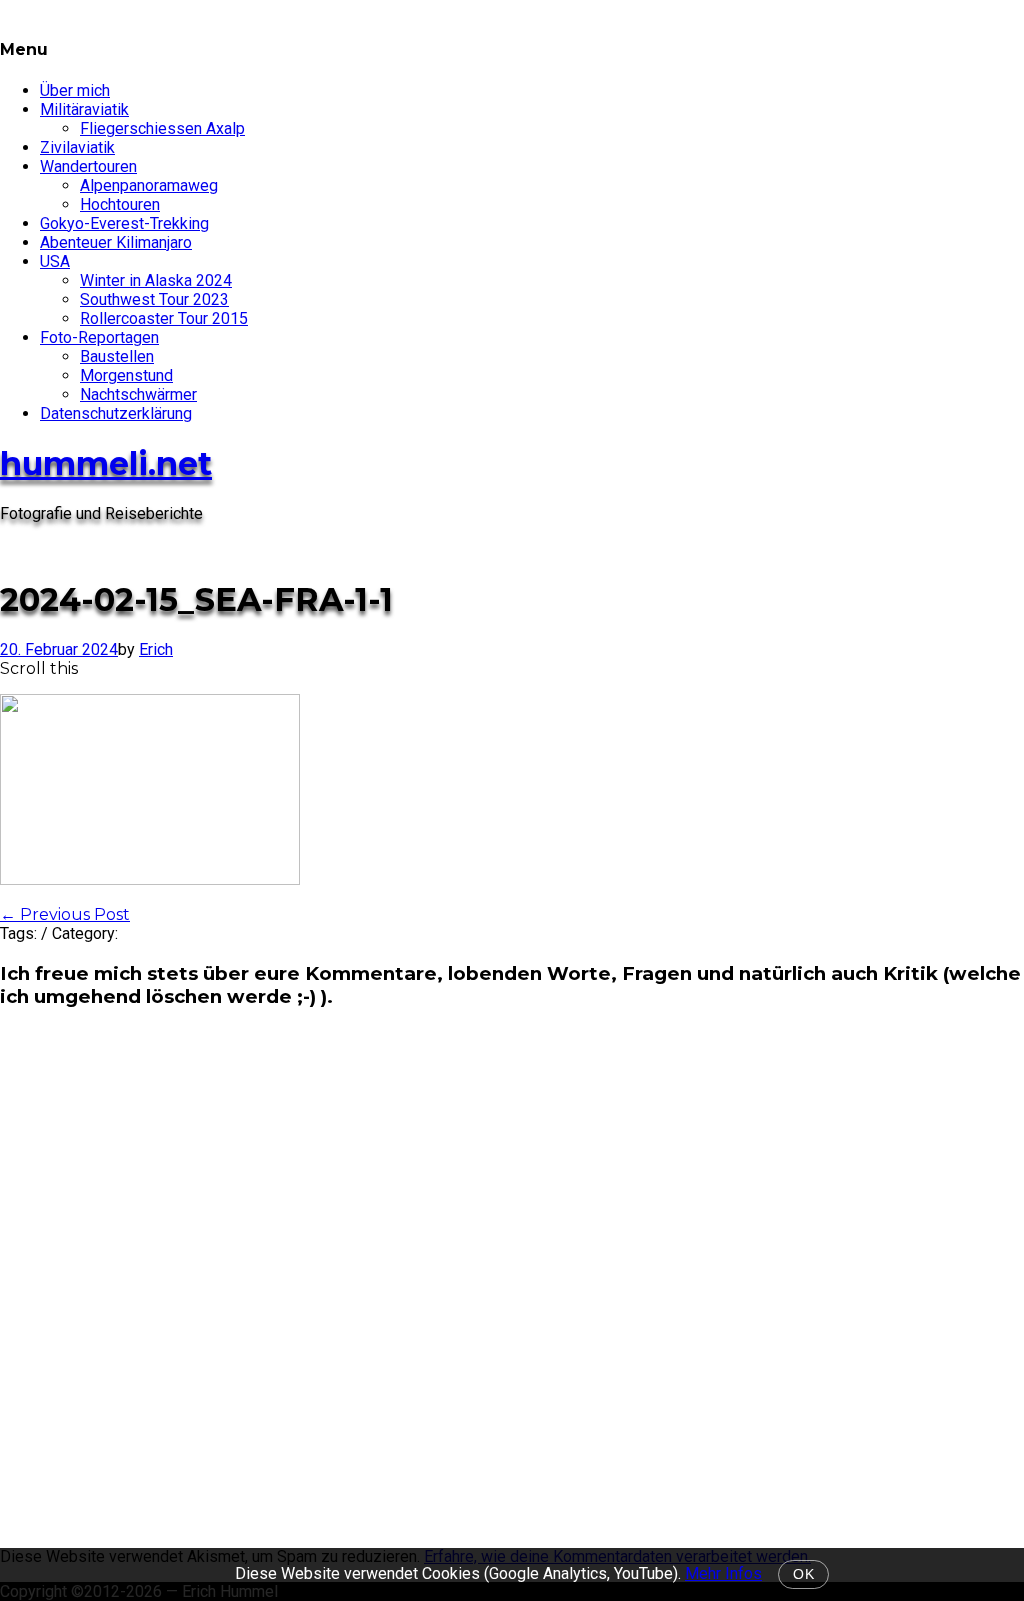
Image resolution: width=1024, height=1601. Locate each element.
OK (803, 1574)
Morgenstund (126, 375)
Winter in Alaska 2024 (156, 280)
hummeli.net (106, 463)
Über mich (75, 90)
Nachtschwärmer (138, 394)
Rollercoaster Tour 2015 (164, 318)
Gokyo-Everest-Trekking (124, 223)
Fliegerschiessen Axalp (162, 128)
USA (55, 261)
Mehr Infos (723, 1573)
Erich (156, 649)
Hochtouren (120, 204)
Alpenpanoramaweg (149, 185)
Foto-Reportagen (99, 337)
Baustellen (117, 356)
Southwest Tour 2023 (154, 299)
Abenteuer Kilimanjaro (116, 242)
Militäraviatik (84, 109)
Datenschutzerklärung (116, 413)
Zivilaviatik (77, 147)
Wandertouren (88, 166)
